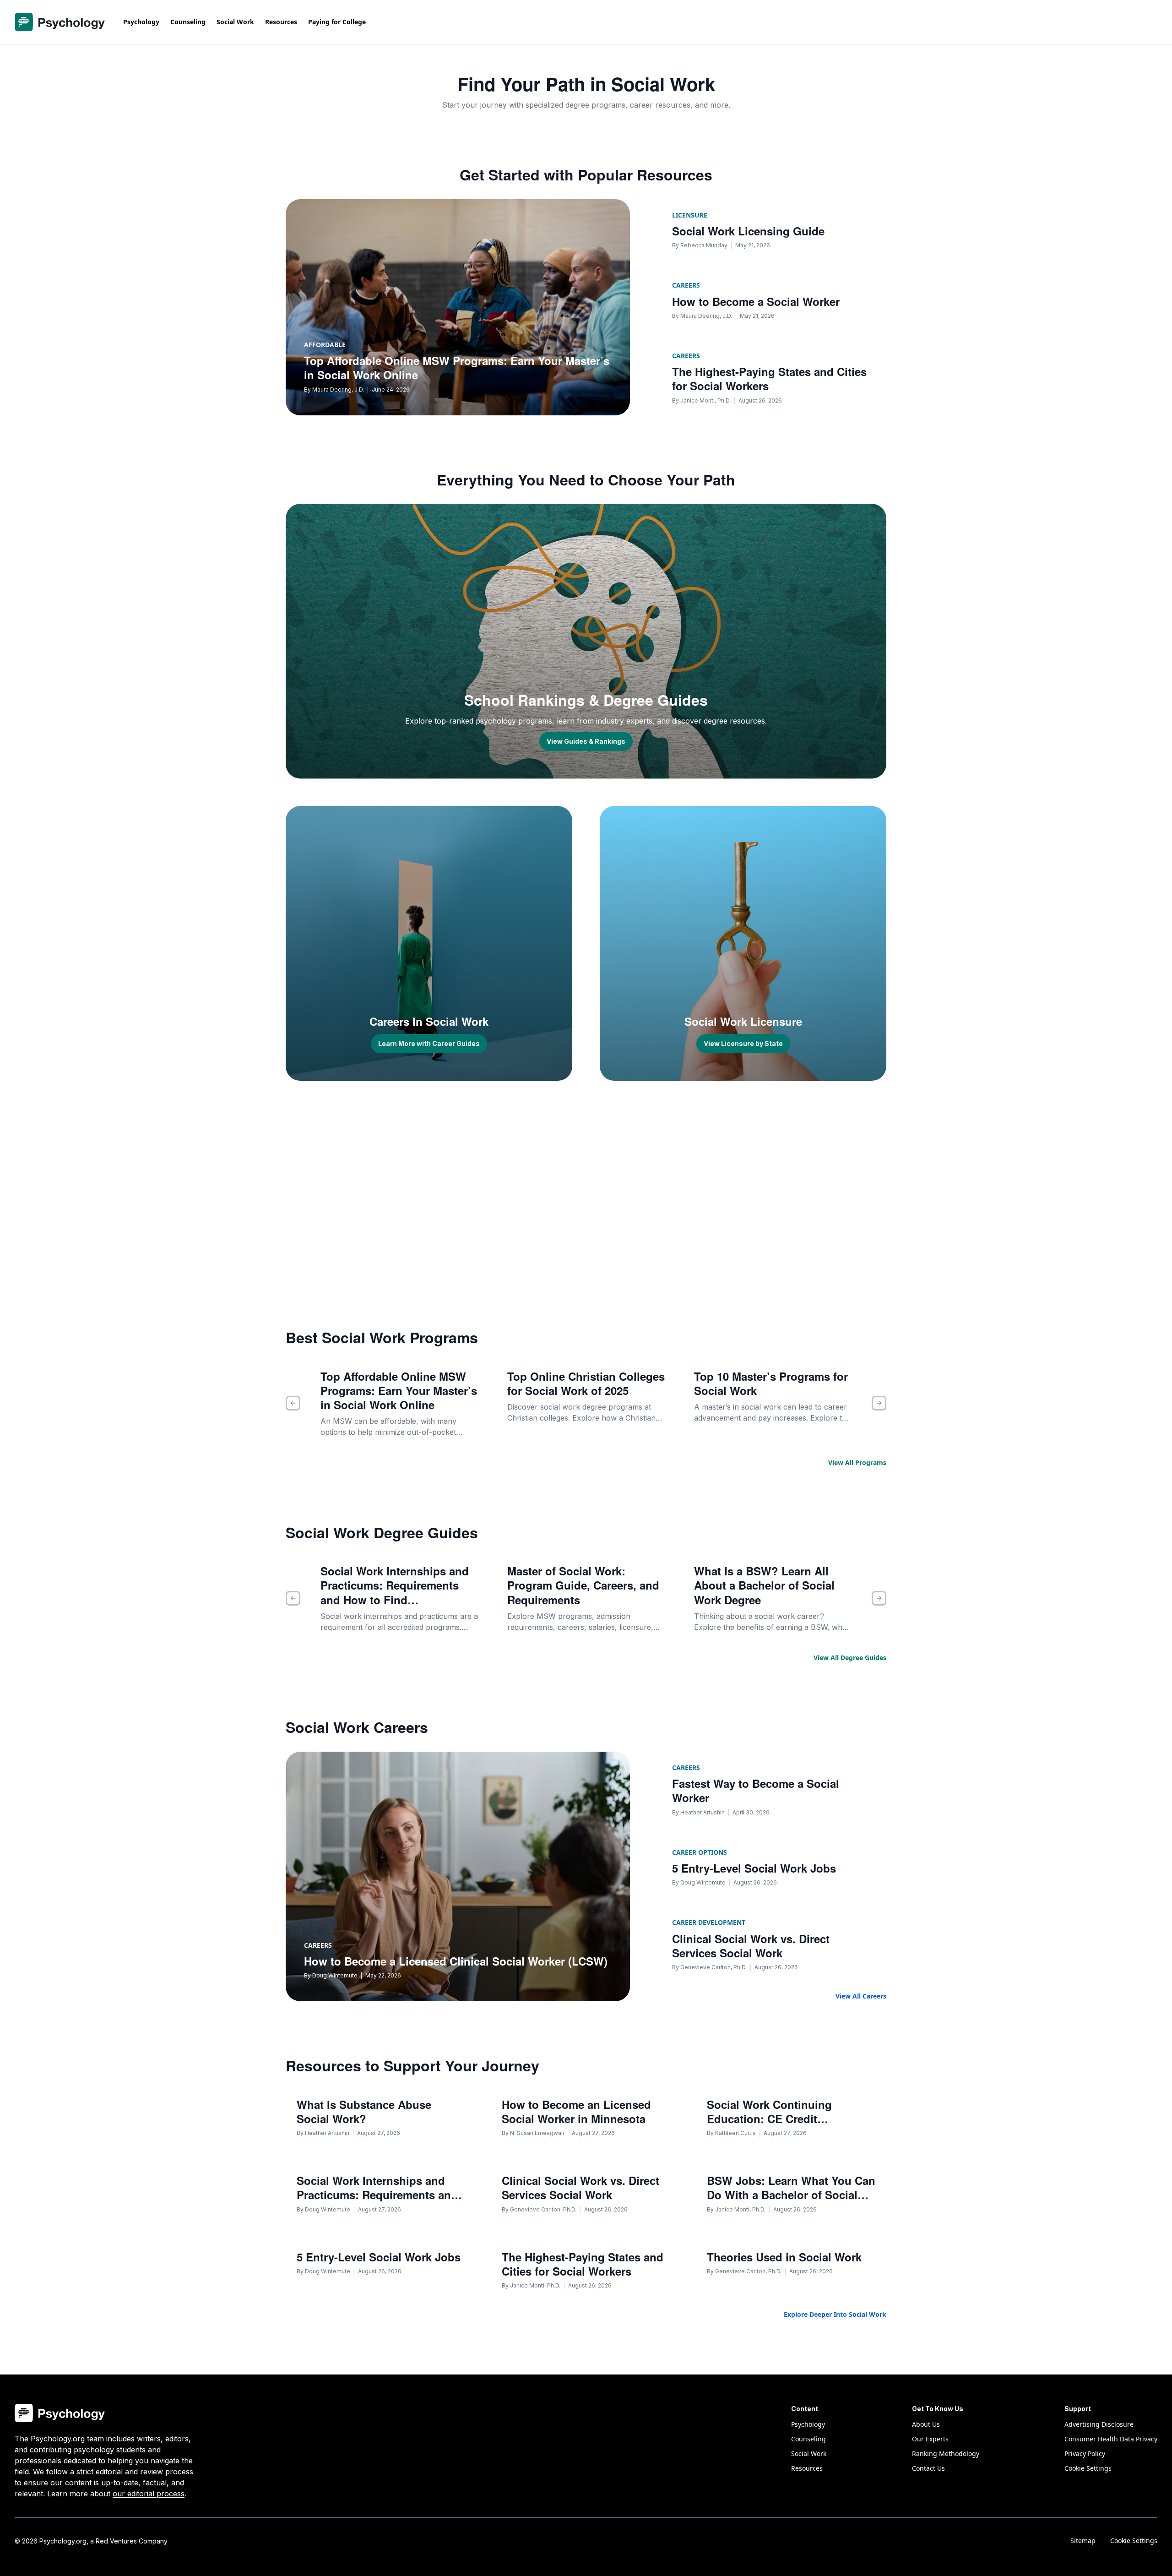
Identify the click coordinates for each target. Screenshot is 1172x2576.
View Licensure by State (743, 1043)
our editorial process (149, 2494)
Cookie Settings (1134, 2541)
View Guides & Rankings (586, 741)
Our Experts (930, 2439)
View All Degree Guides (850, 1658)
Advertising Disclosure (1099, 2424)
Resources (281, 22)
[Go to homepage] (60, 22)
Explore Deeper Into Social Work (835, 2314)
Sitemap (1083, 2541)
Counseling (188, 22)
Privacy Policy (1085, 2453)
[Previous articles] (293, 1403)
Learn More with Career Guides (429, 1043)
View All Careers (861, 1996)
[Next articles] (879, 1403)
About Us (926, 2424)
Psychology (141, 22)
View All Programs (857, 1462)
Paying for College (337, 22)
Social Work (235, 22)
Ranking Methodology (946, 2453)
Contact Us (928, 2468)
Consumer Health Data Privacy (1111, 2439)
